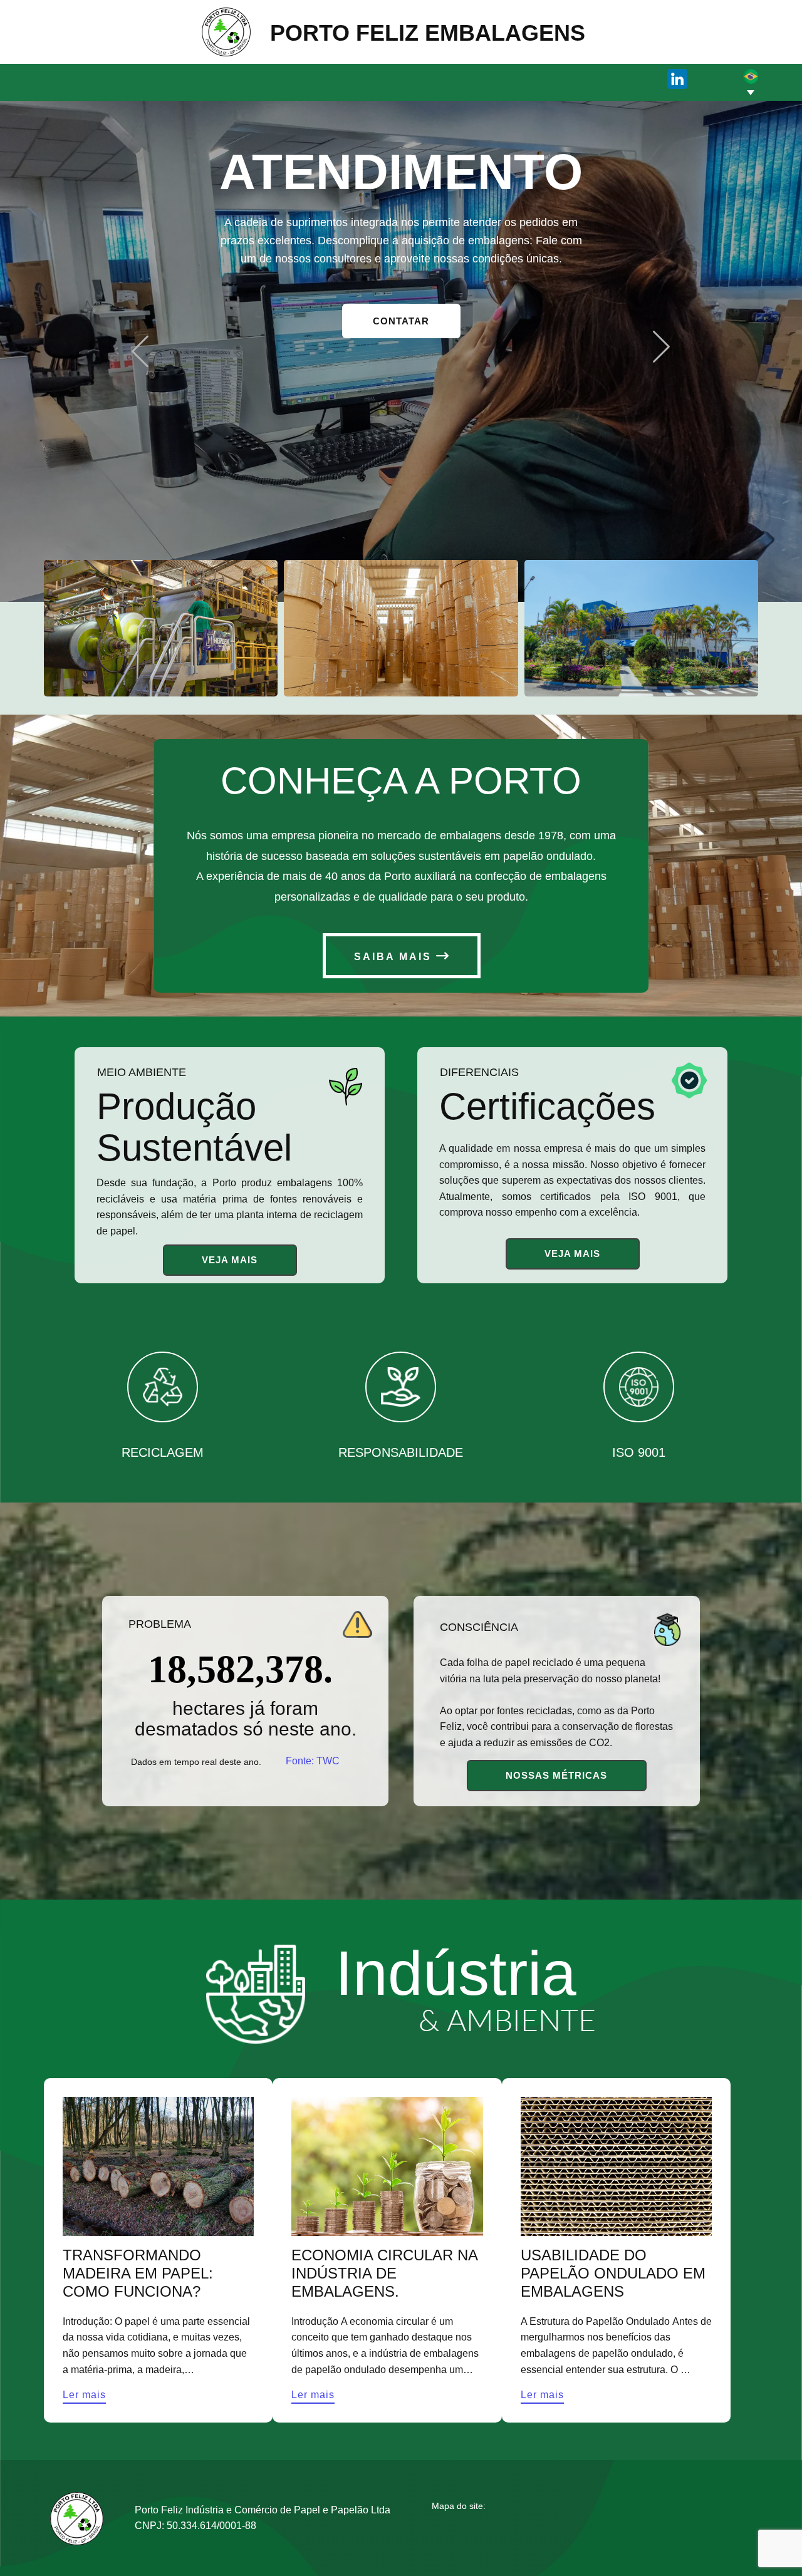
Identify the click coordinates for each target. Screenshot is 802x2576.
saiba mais (395, 957)
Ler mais (84, 2395)
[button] (140, 352)
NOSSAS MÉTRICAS (556, 1775)
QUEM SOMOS (401, 322)
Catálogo (389, 78)
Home (266, 78)
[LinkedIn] (677, 79)
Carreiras (466, 78)
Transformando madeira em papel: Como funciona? (138, 2273)
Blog (751, 2526)
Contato (532, 78)
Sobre (320, 78)
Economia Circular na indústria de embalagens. (384, 2273)
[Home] (226, 32)
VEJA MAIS (230, 1260)
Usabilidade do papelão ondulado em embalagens (613, 2273)
